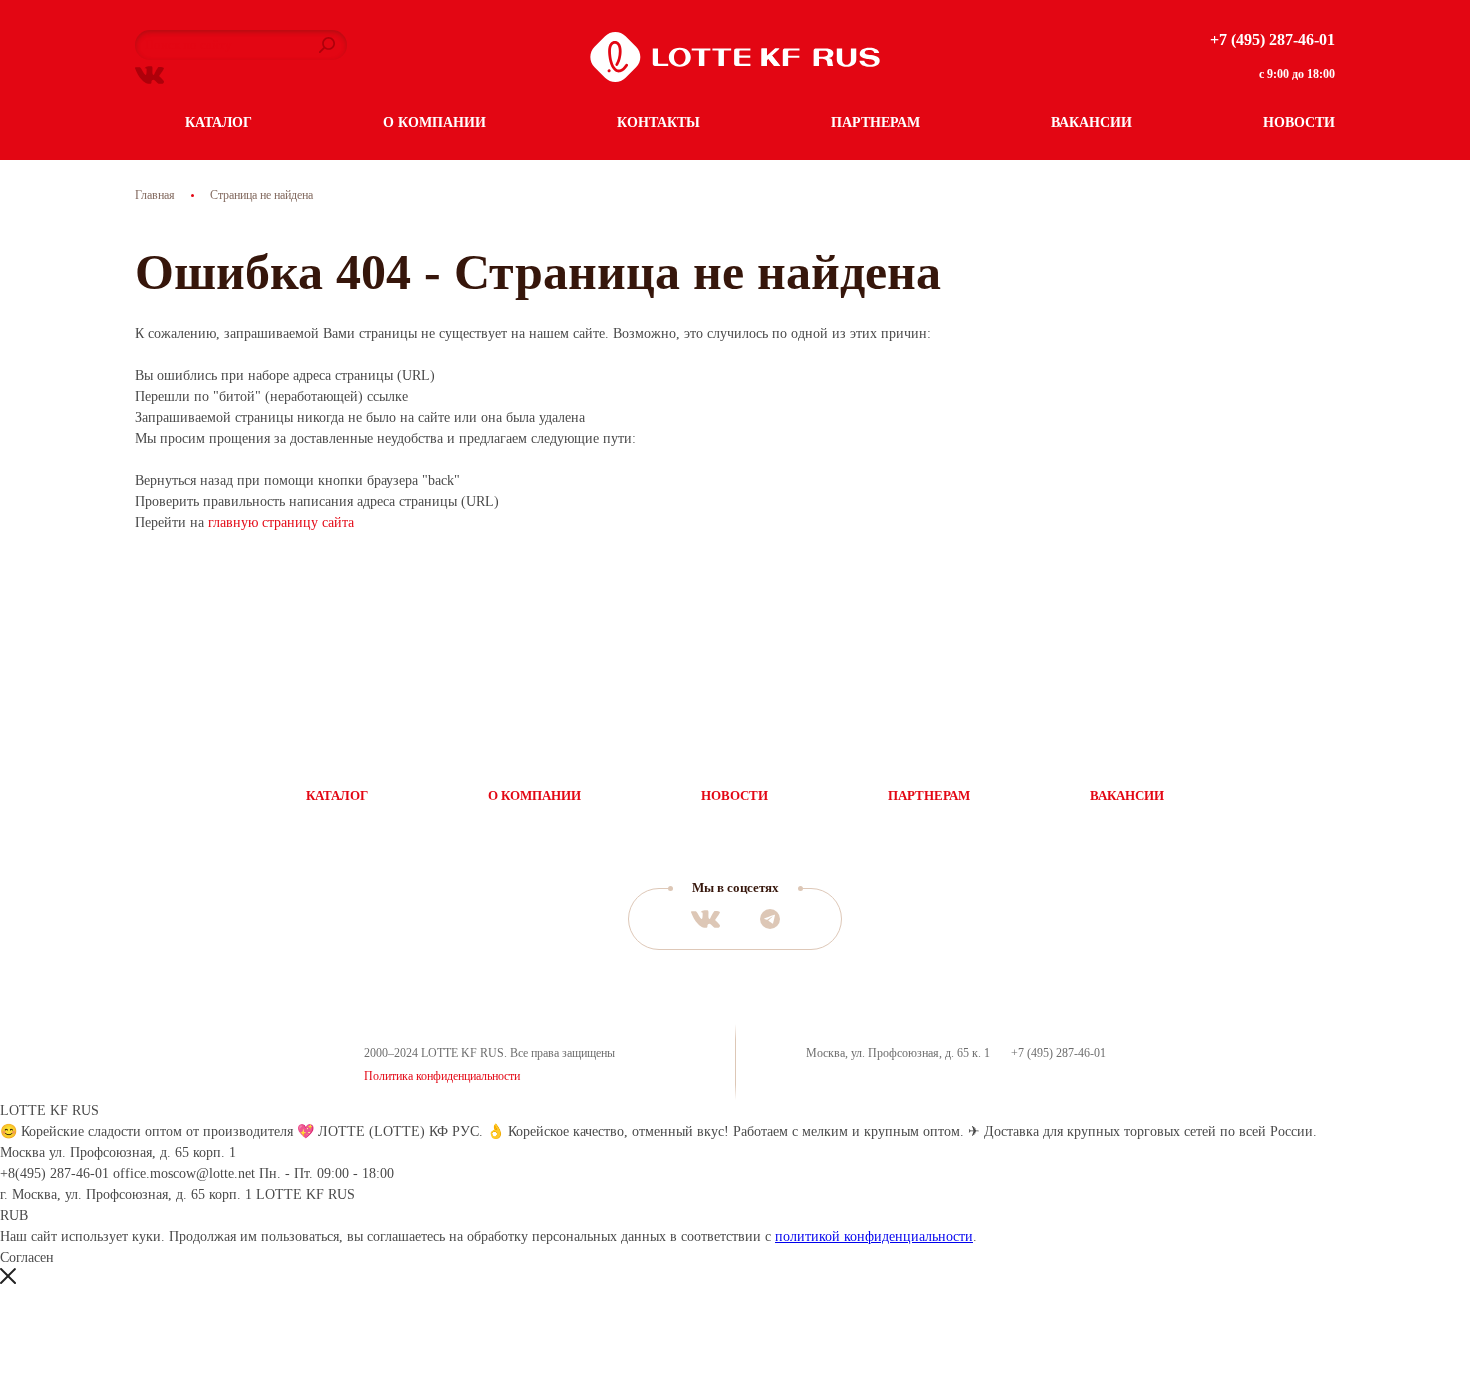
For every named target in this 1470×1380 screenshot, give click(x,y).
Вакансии (1091, 122)
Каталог (218, 122)
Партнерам (875, 122)
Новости (1299, 122)
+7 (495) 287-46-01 (1272, 39)
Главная (155, 195)
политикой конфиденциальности (874, 1236)
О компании (434, 122)
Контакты (658, 122)
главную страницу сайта (281, 522)
